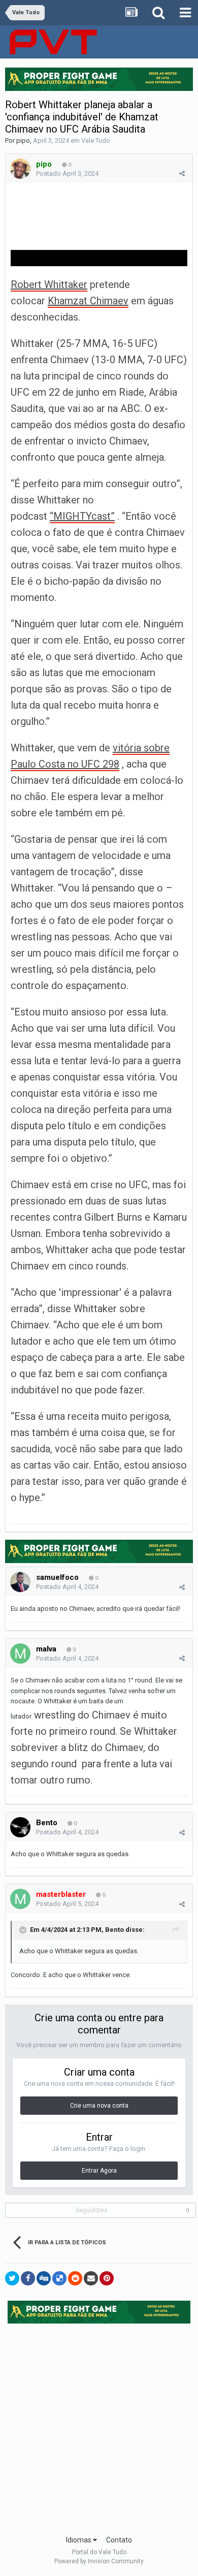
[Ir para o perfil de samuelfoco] (20, 1582)
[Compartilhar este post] (182, 173)
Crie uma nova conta (99, 2106)
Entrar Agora (99, 2171)
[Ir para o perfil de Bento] (20, 1827)
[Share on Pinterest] (107, 2278)
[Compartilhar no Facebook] (28, 2278)
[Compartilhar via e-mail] (91, 2278)
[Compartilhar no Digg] (44, 2278)
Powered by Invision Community (99, 2561)
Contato (119, 2540)
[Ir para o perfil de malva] (20, 1653)
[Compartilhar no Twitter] (12, 2278)
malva (46, 1649)
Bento (47, 1823)
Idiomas (79, 2540)
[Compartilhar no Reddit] (75, 2278)
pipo (23, 140)
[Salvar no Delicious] (59, 2278)
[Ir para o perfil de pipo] (20, 169)
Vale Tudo (96, 140)
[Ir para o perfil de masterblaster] (20, 1899)
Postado (67, 173)
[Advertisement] (99, 2426)
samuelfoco (57, 1577)
